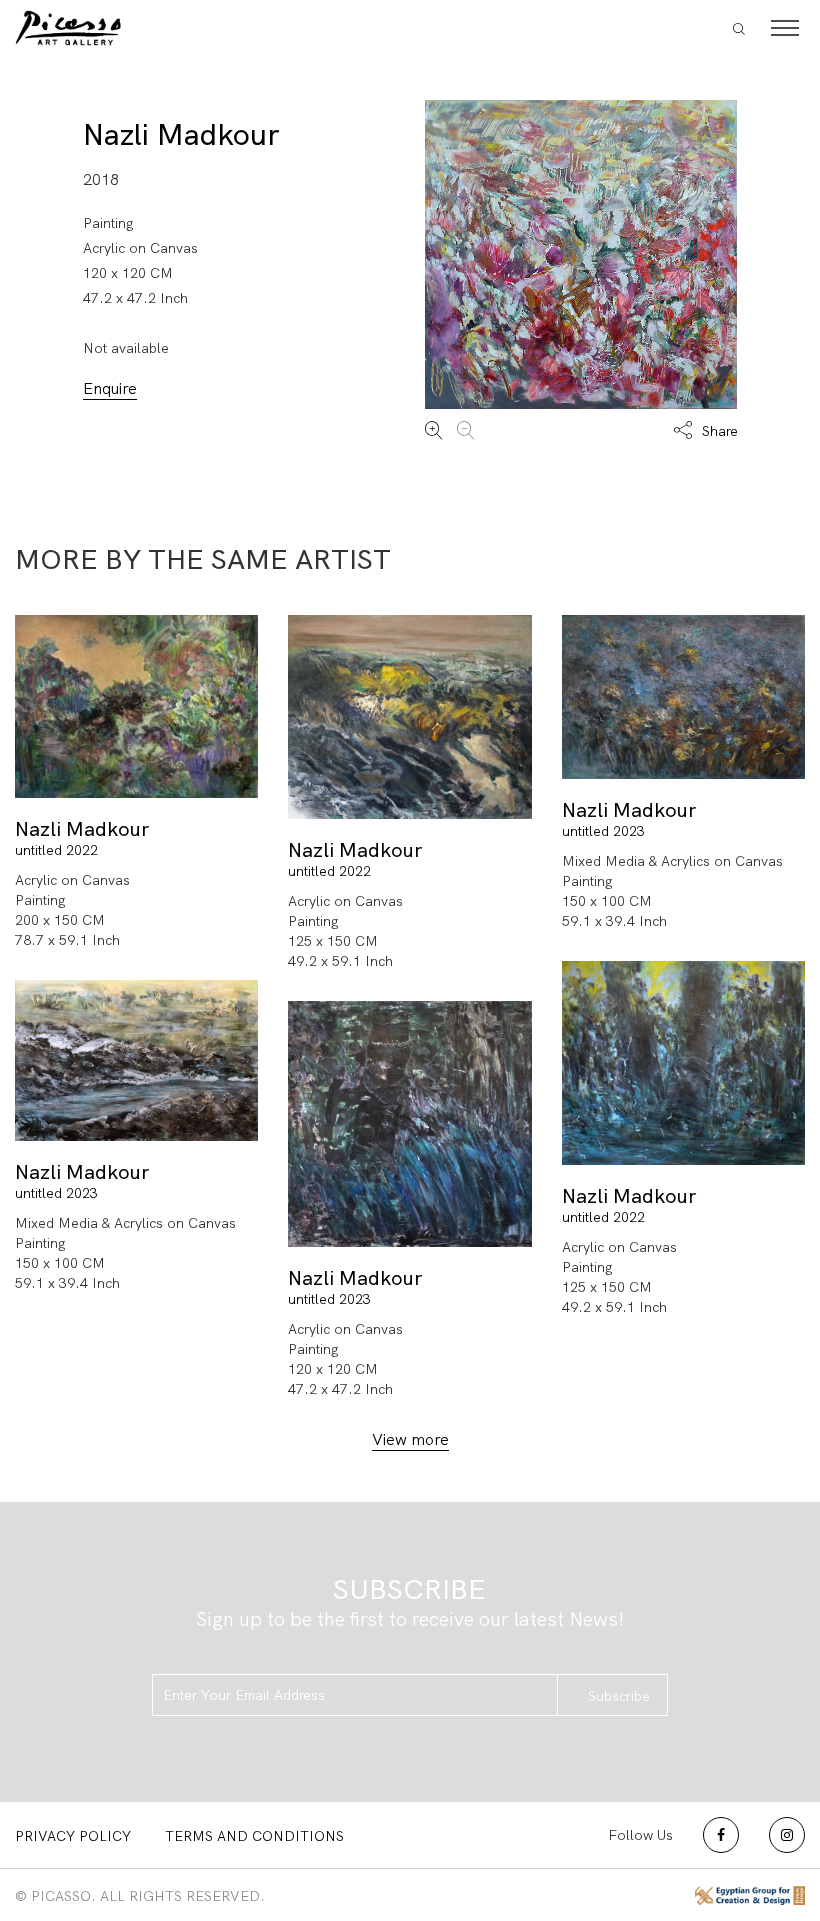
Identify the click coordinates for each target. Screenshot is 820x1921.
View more (410, 1439)
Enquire (110, 388)
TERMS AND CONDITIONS (254, 1836)
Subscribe (619, 1696)
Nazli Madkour (181, 134)
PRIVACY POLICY (73, 1836)
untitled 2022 (56, 850)
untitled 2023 (603, 831)
